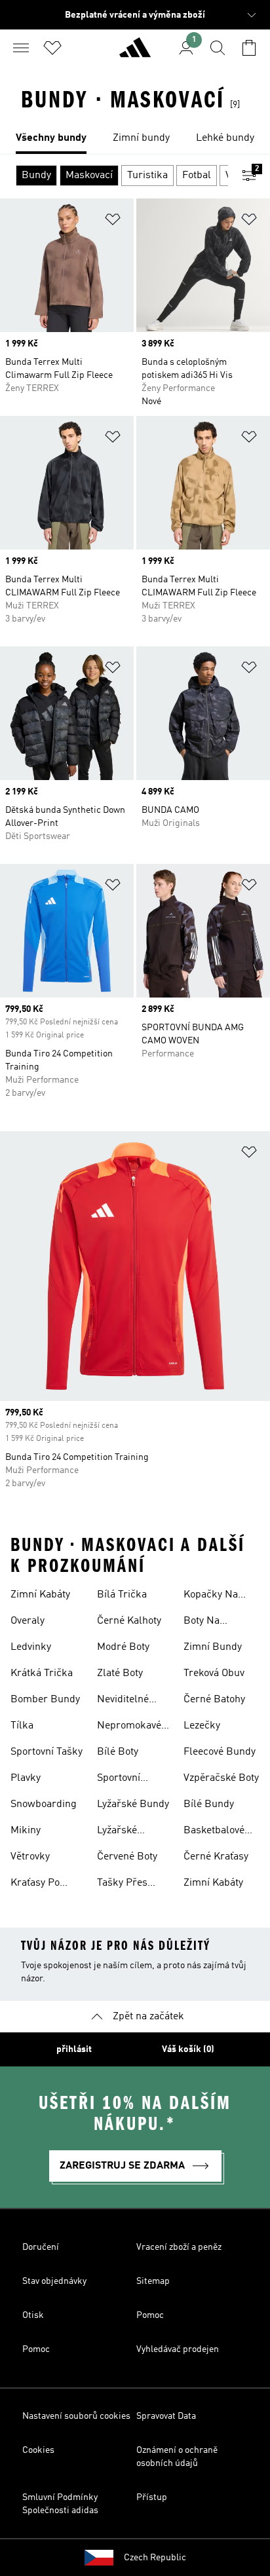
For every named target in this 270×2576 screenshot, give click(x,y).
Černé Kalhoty (129, 1621)
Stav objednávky (54, 2281)
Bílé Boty (118, 1752)
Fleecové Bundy (220, 1752)
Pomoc (150, 2315)
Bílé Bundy (209, 1804)
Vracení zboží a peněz (179, 2247)
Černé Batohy (214, 1700)
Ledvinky (31, 1647)
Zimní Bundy (213, 1647)
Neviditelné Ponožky (123, 1701)
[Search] (218, 48)
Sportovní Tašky (47, 1752)
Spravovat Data (166, 2416)
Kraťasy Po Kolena (35, 1884)
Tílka (22, 1726)
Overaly (28, 1621)
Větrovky (30, 1857)
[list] (135, 139)
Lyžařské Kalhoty (117, 1832)
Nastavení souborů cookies (76, 2416)
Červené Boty (127, 1857)
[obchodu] (135, 53)
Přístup (152, 2497)
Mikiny (26, 1831)
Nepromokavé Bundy (129, 1727)
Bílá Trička (122, 1595)
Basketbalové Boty (214, 1832)
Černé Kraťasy (216, 1857)
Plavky (26, 1778)
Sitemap (153, 2281)
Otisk (33, 2315)
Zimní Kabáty (40, 1595)
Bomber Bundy (45, 1700)
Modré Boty (123, 1647)
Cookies (38, 2450)
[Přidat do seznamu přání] (113, 222)
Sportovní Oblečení (119, 1780)
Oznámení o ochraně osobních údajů (177, 2457)
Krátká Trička (42, 1673)
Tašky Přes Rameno (122, 1884)
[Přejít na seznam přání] (52, 48)
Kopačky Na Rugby (211, 1596)
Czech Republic (155, 2558)
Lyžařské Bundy (133, 1804)
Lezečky (202, 1726)
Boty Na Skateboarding (217, 1622)
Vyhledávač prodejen (178, 2349)
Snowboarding (44, 1804)
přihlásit (74, 2049)
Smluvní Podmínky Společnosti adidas (60, 2504)
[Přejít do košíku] (249, 48)
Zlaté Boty (120, 1673)
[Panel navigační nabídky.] (21, 48)
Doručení (41, 2247)
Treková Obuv (214, 1673)
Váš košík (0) (188, 2049)
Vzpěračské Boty (221, 1778)
